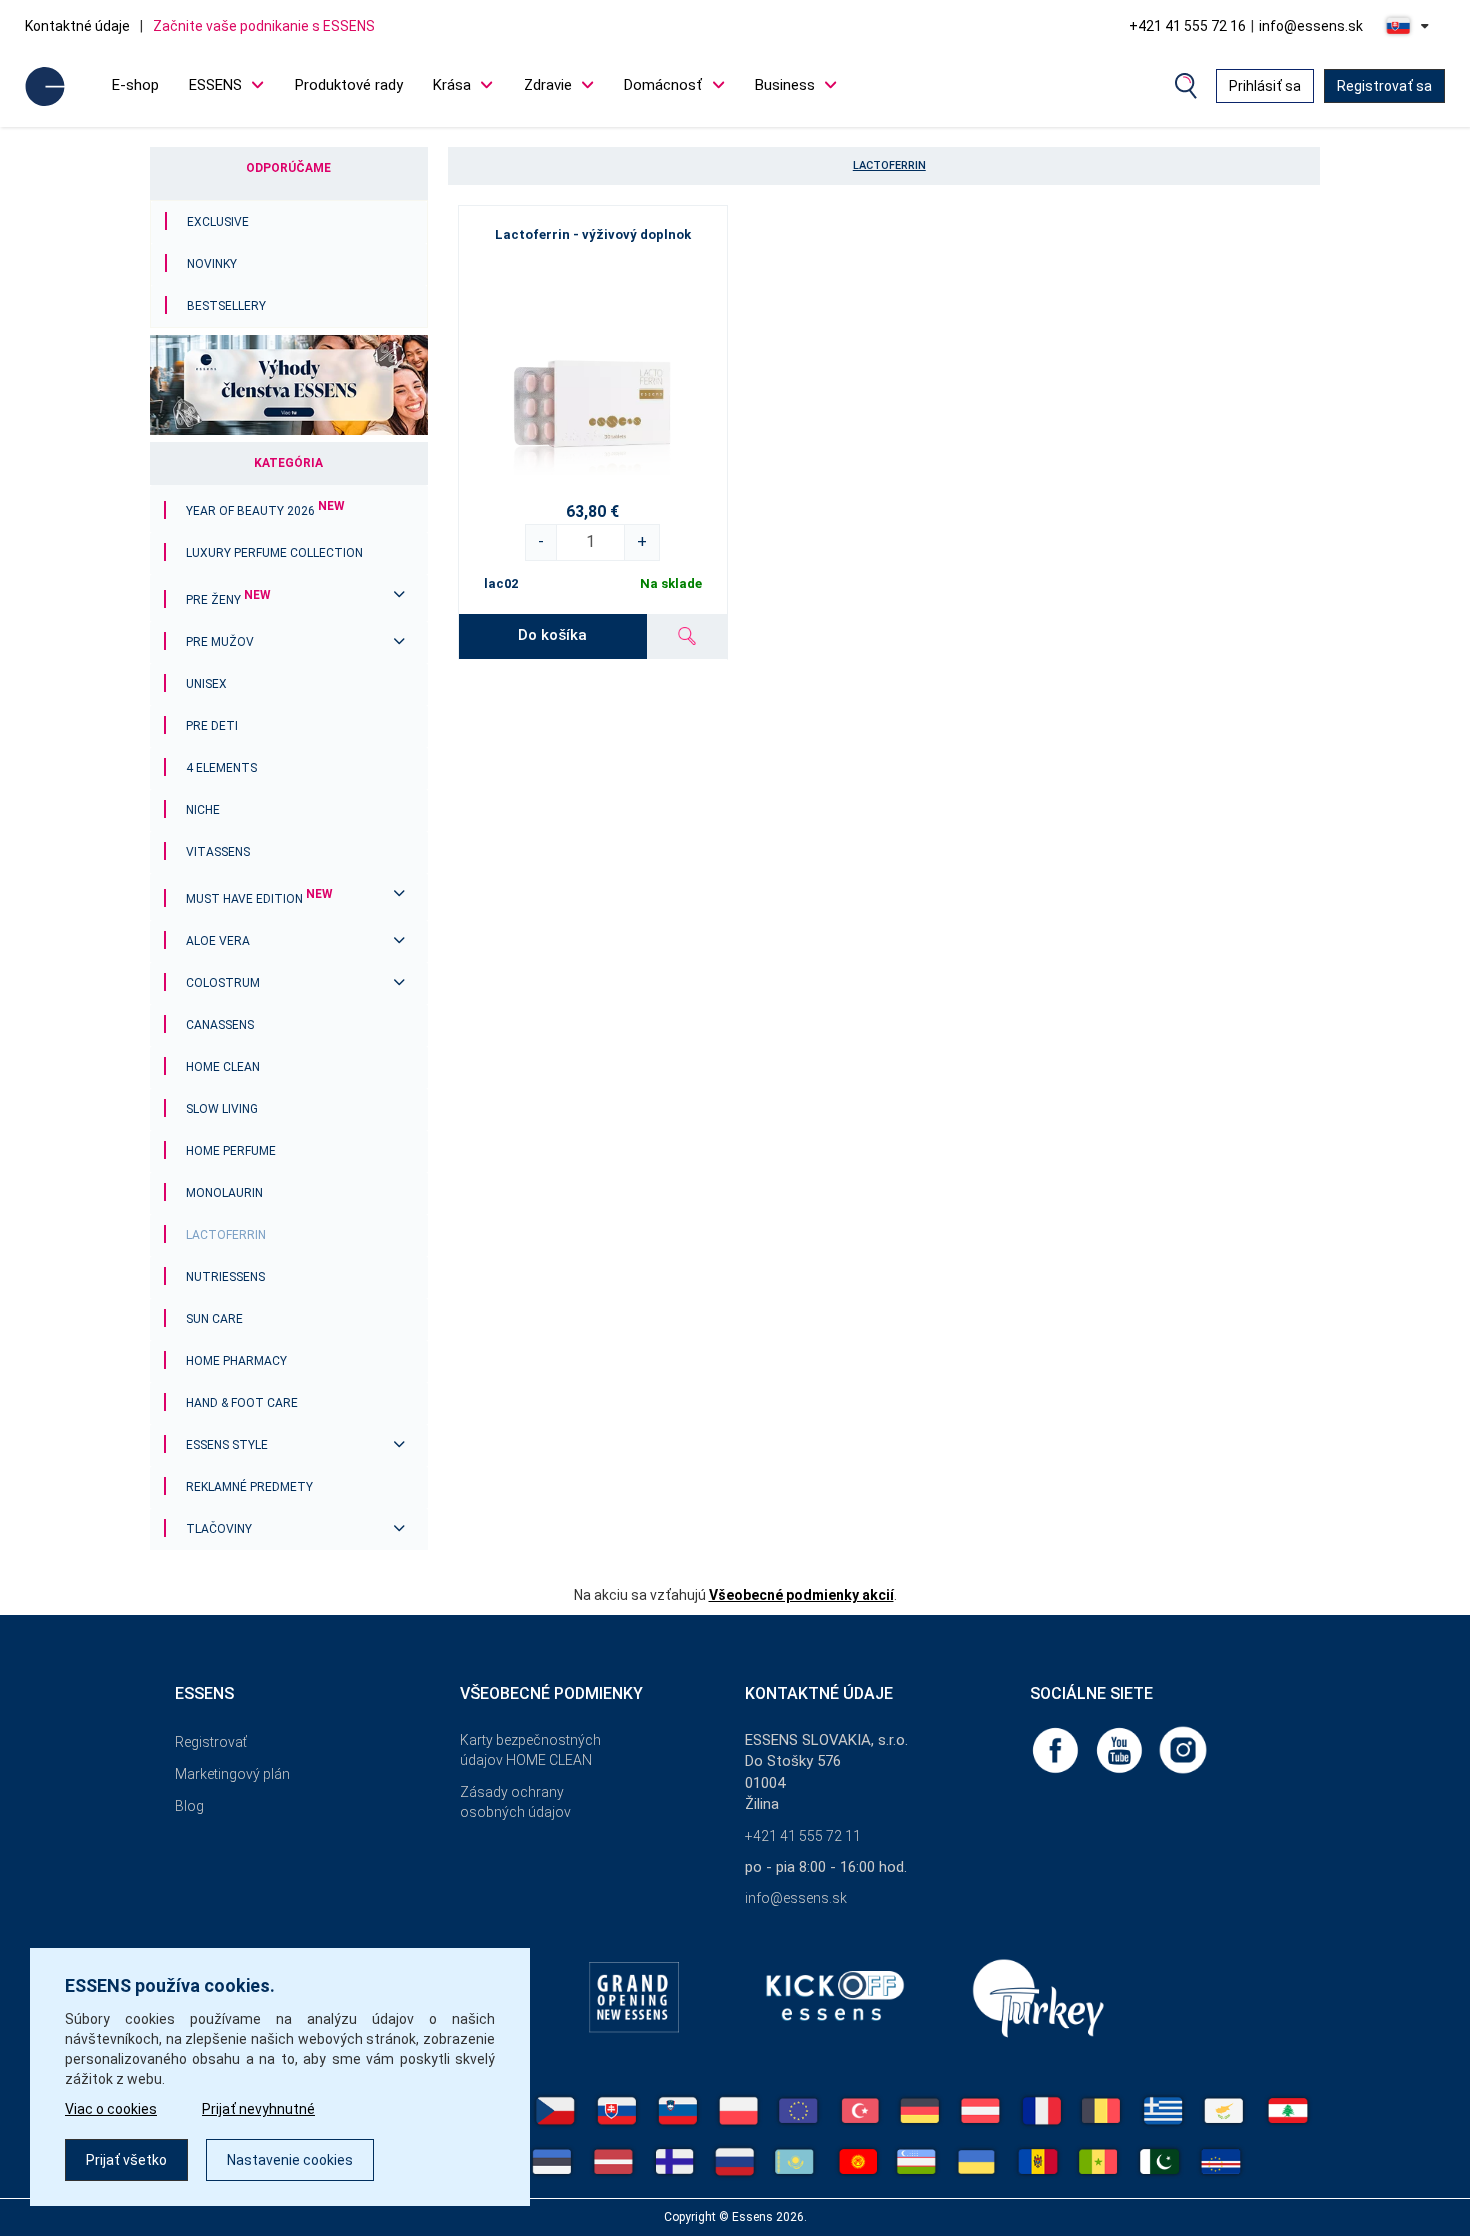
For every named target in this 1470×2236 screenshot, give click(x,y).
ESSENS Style (227, 1445)
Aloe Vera (218, 941)
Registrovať (211, 1742)
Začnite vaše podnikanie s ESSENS (264, 26)
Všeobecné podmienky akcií (801, 1595)
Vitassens (218, 852)
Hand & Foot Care (242, 1403)
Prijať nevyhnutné (258, 2109)
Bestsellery (226, 306)
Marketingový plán (232, 1774)
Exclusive (218, 222)
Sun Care (214, 1319)
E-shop (135, 85)
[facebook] (1057, 1749)
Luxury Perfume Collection (274, 553)
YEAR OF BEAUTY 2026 (265, 511)
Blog (189, 1806)
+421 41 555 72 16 (1187, 26)
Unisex (206, 684)
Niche (203, 810)
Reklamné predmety (249, 1487)
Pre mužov (220, 642)
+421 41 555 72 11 (803, 1836)
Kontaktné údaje (77, 26)
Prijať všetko (126, 2160)
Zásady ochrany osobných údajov (515, 1802)
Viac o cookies (111, 2109)
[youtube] (1121, 1749)
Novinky (212, 264)
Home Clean (223, 1067)
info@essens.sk (1311, 26)
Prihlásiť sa (1265, 86)
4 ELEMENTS (221, 768)
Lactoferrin (226, 1235)
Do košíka (552, 635)
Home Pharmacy (236, 1361)
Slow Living (222, 1109)
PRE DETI (212, 726)
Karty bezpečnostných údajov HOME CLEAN (530, 1750)
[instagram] (1183, 1749)
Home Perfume (231, 1151)
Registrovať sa (1384, 86)
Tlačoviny (219, 1529)
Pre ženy (228, 600)
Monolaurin (224, 1193)
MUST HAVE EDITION (259, 899)
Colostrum (223, 983)
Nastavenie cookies (290, 2160)
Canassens (220, 1025)
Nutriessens (225, 1277)
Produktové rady (349, 85)
